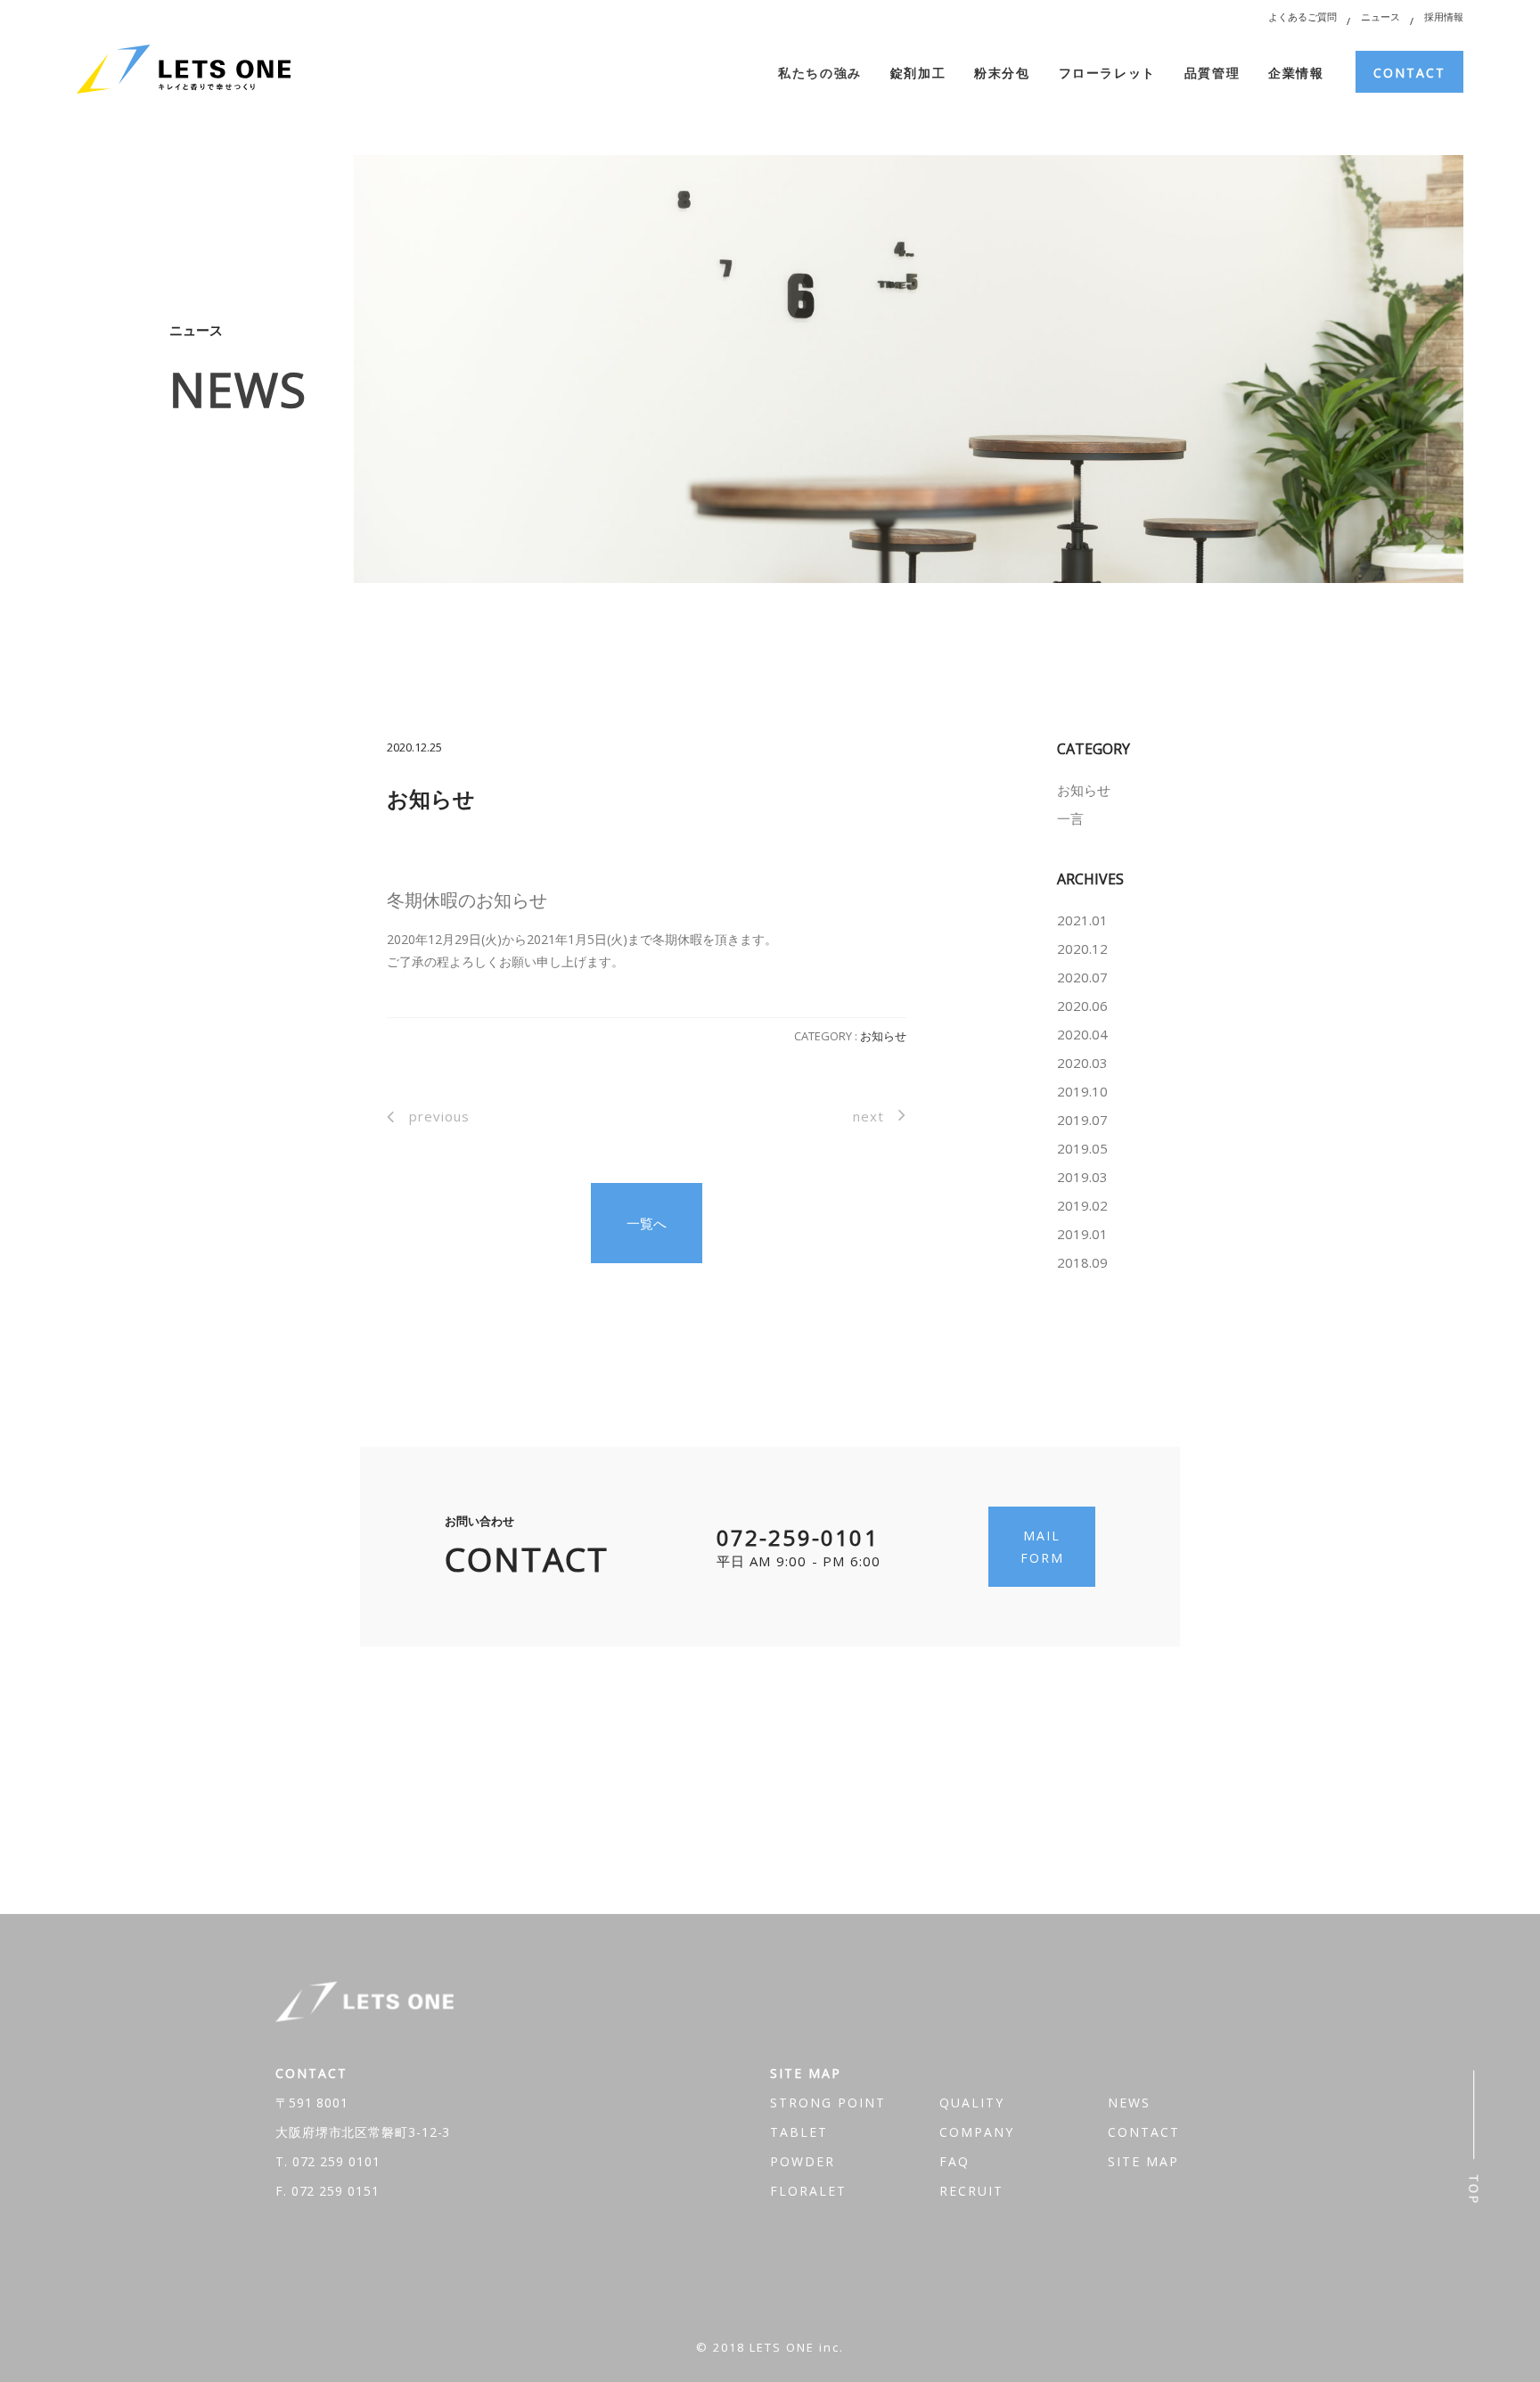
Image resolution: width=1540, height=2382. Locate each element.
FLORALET (808, 2191)
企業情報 (1296, 73)
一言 (1070, 818)
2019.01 (1082, 1234)
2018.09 (1082, 1262)
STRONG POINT (828, 2103)
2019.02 (1082, 1205)
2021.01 (1082, 920)
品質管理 (1212, 73)
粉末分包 (1002, 73)
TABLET (799, 2132)
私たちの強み (820, 73)
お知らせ (883, 1036)
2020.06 (1082, 1006)
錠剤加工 (918, 73)
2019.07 (1082, 1120)
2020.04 (1082, 1034)
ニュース (1380, 16)
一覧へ (647, 1223)
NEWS (1129, 2103)
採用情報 (1444, 16)
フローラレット (1107, 73)
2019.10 (1082, 1091)
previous (439, 1116)
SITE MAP (1143, 2161)
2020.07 (1082, 977)
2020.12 (1082, 949)
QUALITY (972, 2103)
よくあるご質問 (1302, 16)
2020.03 (1082, 1063)
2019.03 (1082, 1177)
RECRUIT (971, 2191)
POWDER (803, 2161)
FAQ (954, 2161)
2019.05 (1082, 1148)
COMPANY (977, 2132)
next (868, 1116)
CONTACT (1409, 73)
